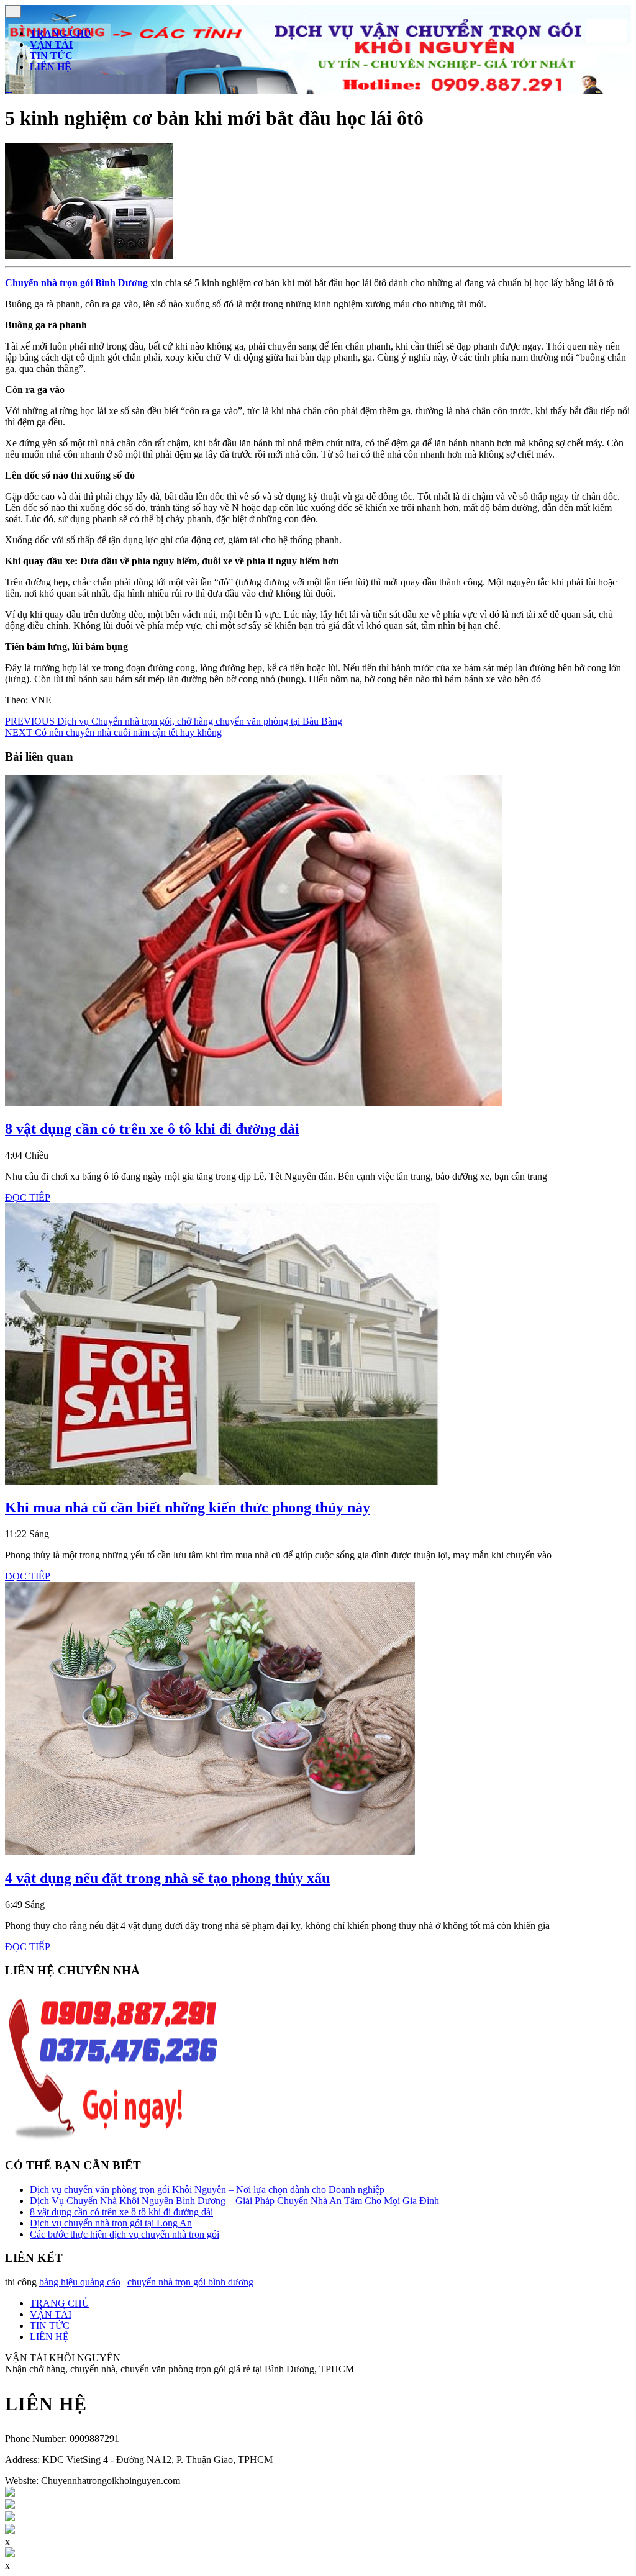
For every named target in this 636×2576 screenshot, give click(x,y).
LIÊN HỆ (51, 67)
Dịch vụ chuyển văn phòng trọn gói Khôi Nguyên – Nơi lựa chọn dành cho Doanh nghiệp (207, 2190)
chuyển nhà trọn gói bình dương (190, 2282)
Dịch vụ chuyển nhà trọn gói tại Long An (111, 2223)
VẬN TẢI (51, 44)
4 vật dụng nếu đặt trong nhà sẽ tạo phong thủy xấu (167, 1878)
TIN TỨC (51, 56)
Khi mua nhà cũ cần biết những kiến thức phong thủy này (188, 1507)
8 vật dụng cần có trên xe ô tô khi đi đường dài (152, 1129)
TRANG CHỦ (61, 33)
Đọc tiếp (28, 1197)
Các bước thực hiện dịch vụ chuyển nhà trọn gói (125, 2234)
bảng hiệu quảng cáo (80, 2282)
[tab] (13, 11)
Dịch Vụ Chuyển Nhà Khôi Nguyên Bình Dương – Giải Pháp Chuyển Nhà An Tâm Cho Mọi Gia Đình (234, 2201)
